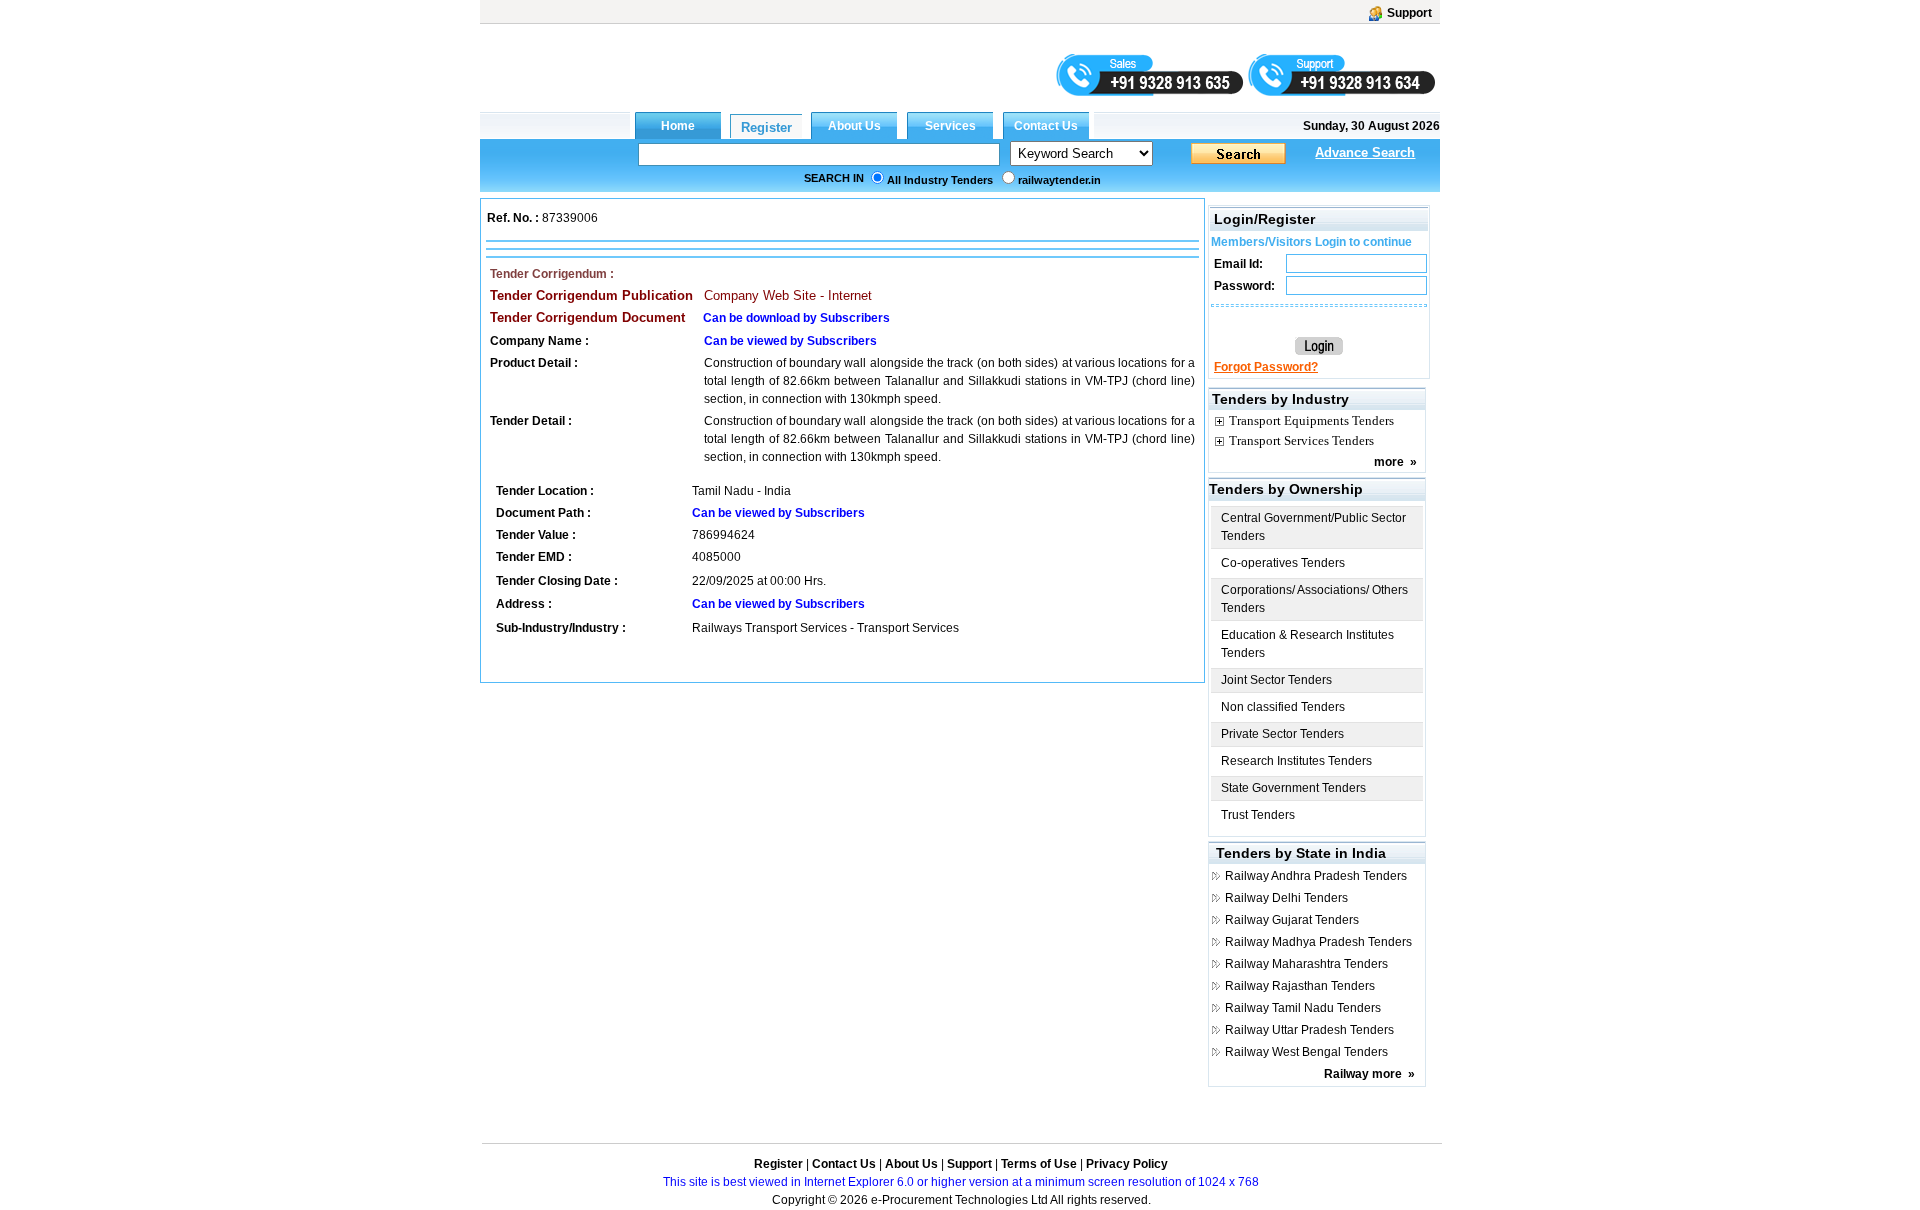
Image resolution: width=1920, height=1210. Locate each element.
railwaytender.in (1059, 180)
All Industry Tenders (940, 180)
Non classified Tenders (1283, 707)
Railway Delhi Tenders (1286, 898)
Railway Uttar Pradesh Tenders (1309, 1030)
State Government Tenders (1293, 788)
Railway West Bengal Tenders (1306, 1052)
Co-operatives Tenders (1283, 563)
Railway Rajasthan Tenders (1300, 986)
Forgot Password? (1266, 367)
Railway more (1363, 1074)
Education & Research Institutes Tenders (1307, 644)
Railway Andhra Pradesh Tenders (1316, 876)
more (1389, 462)
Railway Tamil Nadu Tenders (1303, 1008)
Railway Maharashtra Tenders (1306, 964)
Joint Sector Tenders (1276, 680)
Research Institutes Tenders (1296, 761)
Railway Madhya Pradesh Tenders (1318, 942)
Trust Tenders (1258, 815)
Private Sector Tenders (1282, 734)
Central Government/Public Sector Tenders (1313, 527)
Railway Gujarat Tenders (1292, 920)
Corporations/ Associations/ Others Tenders (1314, 599)
